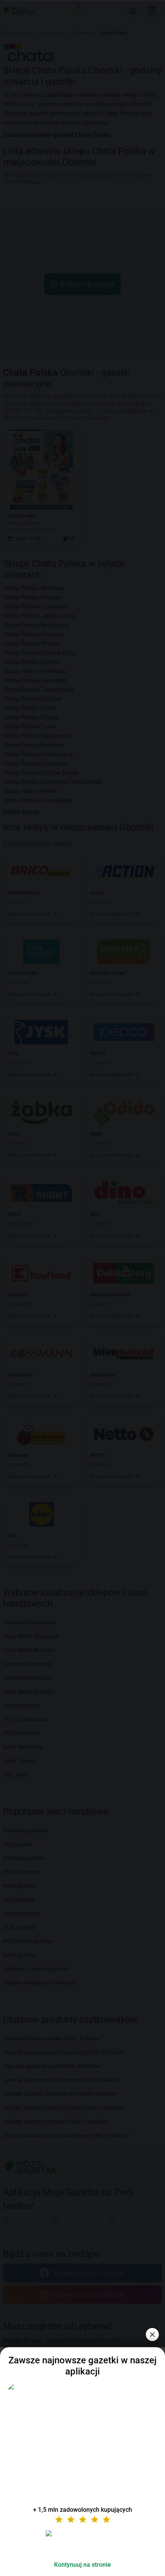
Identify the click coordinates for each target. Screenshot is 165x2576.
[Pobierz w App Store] (82, 2543)
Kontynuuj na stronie (82, 2565)
